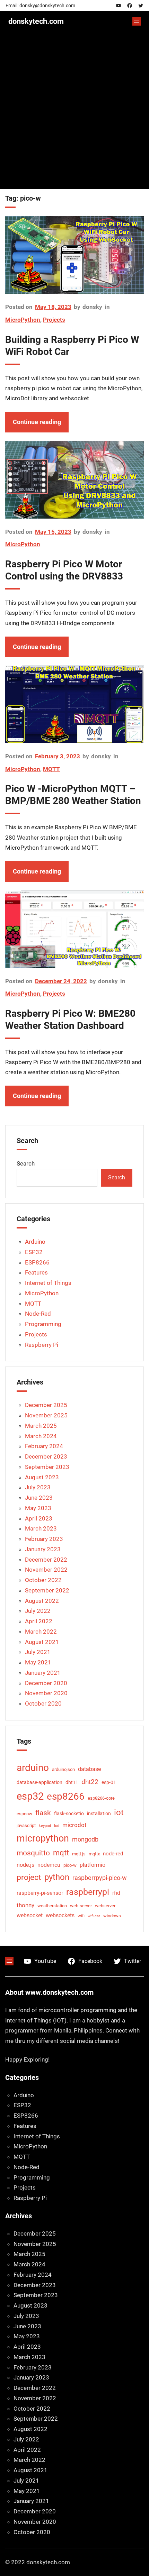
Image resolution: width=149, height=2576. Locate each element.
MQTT (51, 769)
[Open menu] (137, 21)
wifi (81, 1916)
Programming (43, 1324)
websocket (30, 1915)
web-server (81, 1906)
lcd (57, 1826)
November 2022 (46, 1570)
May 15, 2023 (53, 532)
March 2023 (41, 1528)
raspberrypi (88, 1892)
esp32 (30, 1796)
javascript (26, 1825)
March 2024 (41, 1436)
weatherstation (52, 1906)
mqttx (94, 1854)
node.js (25, 1865)
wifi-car (94, 1916)
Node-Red (38, 1314)
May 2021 (38, 1662)
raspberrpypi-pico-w (100, 1878)
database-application (40, 1782)
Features (36, 1272)
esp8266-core (101, 1798)
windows (112, 1916)
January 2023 (43, 1549)
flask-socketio (69, 1814)
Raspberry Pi (42, 1345)
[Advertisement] (74, 115)
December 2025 (46, 1405)
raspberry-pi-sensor (40, 1893)
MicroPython (23, 320)
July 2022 (38, 1611)
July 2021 (38, 1652)
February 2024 (44, 1446)
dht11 (72, 1782)
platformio (93, 1865)
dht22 (90, 1782)
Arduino (35, 1242)
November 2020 (46, 1693)
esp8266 (66, 1796)
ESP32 (34, 1252)
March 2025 (41, 1426)
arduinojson (63, 1769)
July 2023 (38, 1487)
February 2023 (44, 1539)
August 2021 (42, 1642)
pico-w (70, 1865)
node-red (113, 1854)
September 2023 (47, 1467)
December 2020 (46, 1683)
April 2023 (39, 1518)
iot (119, 1812)
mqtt (61, 1853)
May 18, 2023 (53, 307)
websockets (60, 1915)
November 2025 (46, 1415)
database (89, 1769)
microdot (74, 1825)
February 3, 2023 (58, 756)
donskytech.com (36, 21)
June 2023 (39, 1498)
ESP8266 (37, 1262)
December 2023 (46, 1456)
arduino (33, 1768)
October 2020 (43, 1703)
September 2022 (47, 1590)
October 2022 (43, 1580)
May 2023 (38, 1508)
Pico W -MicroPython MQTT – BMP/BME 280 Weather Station (73, 795)
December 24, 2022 (61, 981)
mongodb (85, 1839)
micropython (43, 1838)
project (29, 1877)
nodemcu (49, 1865)
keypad (45, 1826)
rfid (116, 1893)
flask (43, 1813)
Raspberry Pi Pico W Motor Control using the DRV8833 (64, 570)
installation (99, 1814)
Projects (54, 320)
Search (26, 1163)
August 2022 (42, 1601)
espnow (24, 1814)
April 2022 (39, 1621)
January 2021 (43, 1673)
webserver (105, 1906)
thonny (25, 1905)
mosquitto (33, 1853)
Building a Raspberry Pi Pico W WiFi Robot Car (72, 346)
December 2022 (46, 1560)
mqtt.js (79, 1854)
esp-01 (109, 1782)
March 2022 (41, 1632)
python (57, 1877)
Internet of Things (48, 1283)
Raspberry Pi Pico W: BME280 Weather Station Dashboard (70, 1020)
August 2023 (42, 1477)
